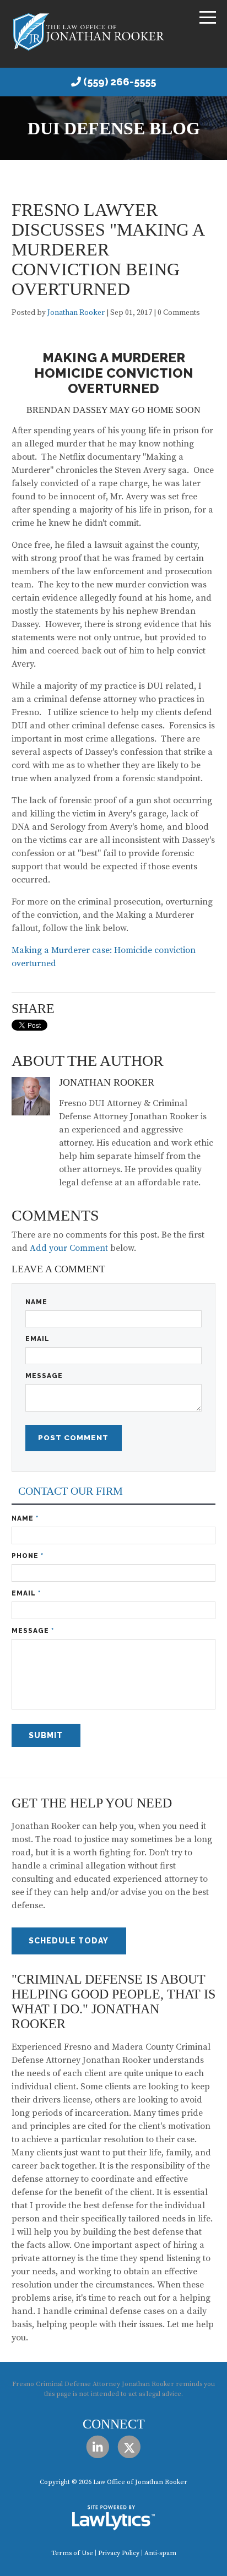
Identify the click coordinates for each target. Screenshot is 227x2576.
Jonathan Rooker (76, 313)
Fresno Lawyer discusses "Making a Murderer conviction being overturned (108, 249)
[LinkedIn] (98, 2447)
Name (36, 1302)
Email (37, 1339)
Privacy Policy (119, 2553)
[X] (129, 2447)
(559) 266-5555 (120, 82)
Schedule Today (69, 1941)
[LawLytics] (113, 2518)
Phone (28, 1556)
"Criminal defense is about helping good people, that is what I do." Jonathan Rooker (113, 2002)
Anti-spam (160, 2553)
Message (44, 1376)
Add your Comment (69, 1248)
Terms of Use (72, 2553)
